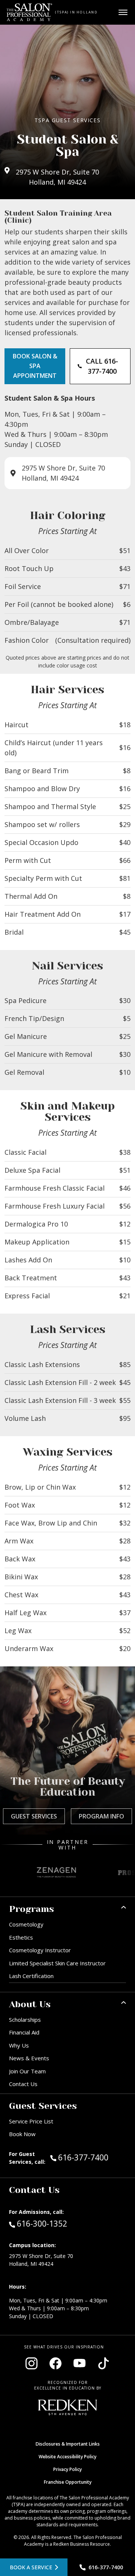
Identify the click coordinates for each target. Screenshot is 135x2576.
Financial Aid (24, 2032)
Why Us (19, 2045)
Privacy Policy (67, 2469)
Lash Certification (31, 1976)
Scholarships (25, 2020)
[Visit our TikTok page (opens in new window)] (103, 2363)
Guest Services (34, 1816)
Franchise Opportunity (68, 2482)
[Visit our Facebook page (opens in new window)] (55, 2363)
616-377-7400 (92, 2157)
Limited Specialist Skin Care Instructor (57, 1963)
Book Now (22, 2134)
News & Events (29, 2058)
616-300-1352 (42, 2223)
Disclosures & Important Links (68, 2444)
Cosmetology (26, 1924)
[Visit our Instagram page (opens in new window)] (31, 2363)
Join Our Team (27, 2071)
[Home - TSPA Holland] (29, 12)
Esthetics (21, 1937)
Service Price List (31, 2121)
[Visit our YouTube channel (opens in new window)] (79, 2363)
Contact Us (23, 2084)
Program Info (101, 1816)
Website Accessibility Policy (67, 2457)
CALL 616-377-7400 (102, 366)
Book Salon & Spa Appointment (35, 366)
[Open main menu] (123, 12)
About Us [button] (30, 2004)
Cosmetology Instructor (40, 1950)
